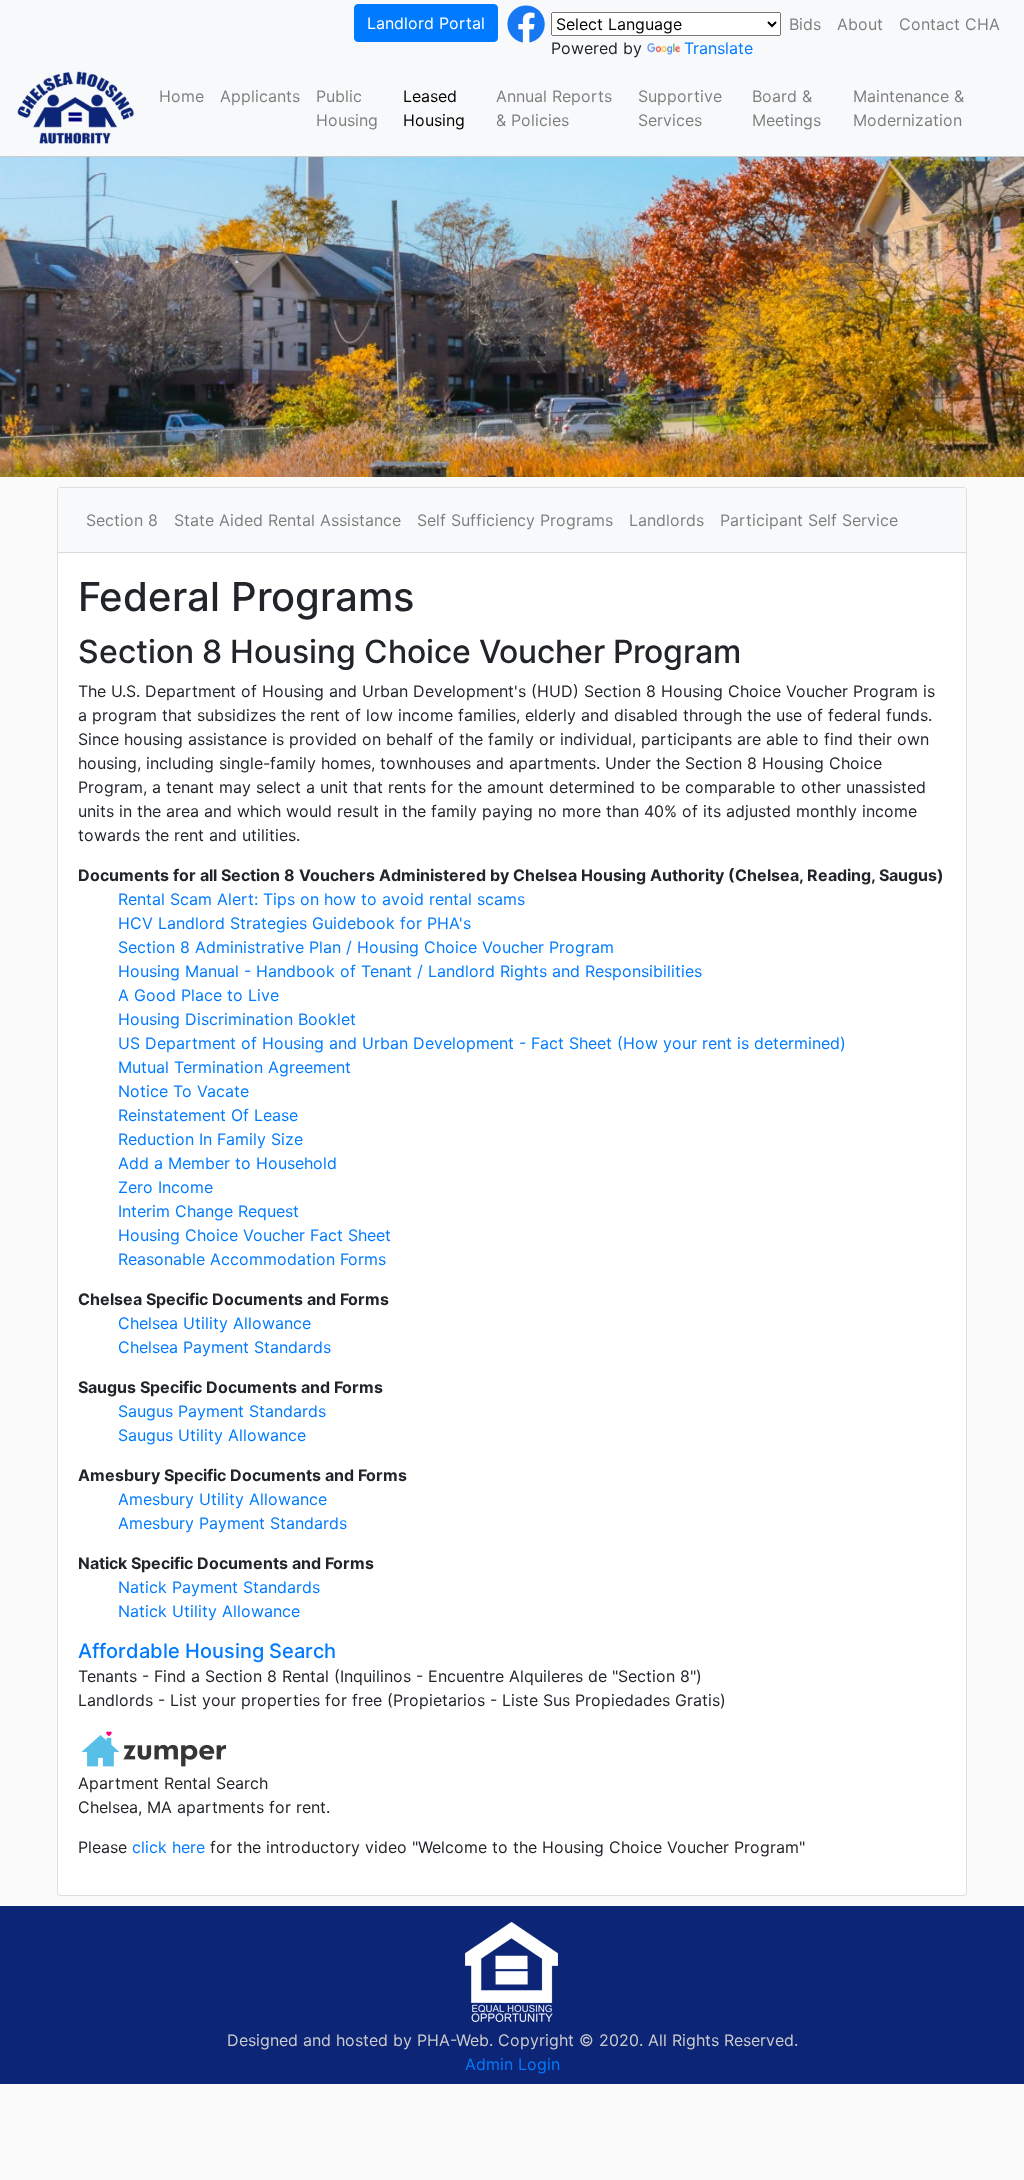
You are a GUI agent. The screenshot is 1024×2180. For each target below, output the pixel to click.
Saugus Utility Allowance (212, 1435)
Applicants (260, 96)
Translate (718, 48)
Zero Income (165, 1187)
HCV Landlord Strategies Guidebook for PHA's (294, 923)
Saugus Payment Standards (222, 1411)
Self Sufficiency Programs (515, 520)
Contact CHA (949, 24)
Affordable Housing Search (207, 1651)
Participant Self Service (809, 520)
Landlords (666, 520)
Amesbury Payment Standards (232, 1523)
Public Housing (347, 108)
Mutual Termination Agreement (234, 1067)
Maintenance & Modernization (908, 108)
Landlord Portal (426, 23)
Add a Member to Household (227, 1163)
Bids (805, 24)
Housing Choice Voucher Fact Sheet (254, 1235)
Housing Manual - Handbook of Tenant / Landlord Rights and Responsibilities (410, 971)
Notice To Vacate (183, 1091)
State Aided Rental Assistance (287, 520)
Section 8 (122, 520)
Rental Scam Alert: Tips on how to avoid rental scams (321, 899)
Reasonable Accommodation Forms (252, 1259)
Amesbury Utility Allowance (222, 1499)
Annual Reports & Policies (554, 108)
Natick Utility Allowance (209, 1611)
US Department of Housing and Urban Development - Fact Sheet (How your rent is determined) (482, 1043)
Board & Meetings (786, 108)
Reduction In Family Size (210, 1139)
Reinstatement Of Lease (208, 1115)
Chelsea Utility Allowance (214, 1323)
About (860, 24)
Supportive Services (680, 108)
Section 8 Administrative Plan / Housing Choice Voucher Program (366, 947)
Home (181, 96)
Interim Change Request (208, 1211)
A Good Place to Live (198, 995)
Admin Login (512, 2064)
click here (171, 1847)
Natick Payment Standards (219, 1587)
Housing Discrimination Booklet (237, 1019)
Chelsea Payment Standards (224, 1347)
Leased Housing (434, 108)
